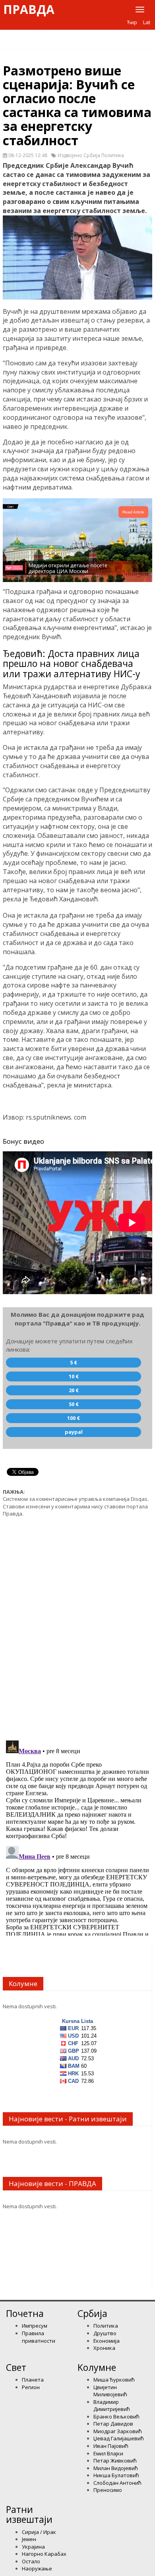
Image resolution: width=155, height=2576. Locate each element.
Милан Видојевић (116, 2468)
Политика (106, 2326)
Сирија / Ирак (39, 2532)
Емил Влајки (108, 2453)
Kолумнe (97, 2367)
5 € (74, 1362)
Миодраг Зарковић (118, 2431)
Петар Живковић (115, 2461)
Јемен (29, 2539)
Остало (31, 2561)
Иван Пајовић (111, 2446)
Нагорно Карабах (44, 2554)
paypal (74, 1432)
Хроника (104, 2348)
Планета (33, 2380)
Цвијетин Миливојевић (110, 2391)
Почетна (25, 2313)
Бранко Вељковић (116, 2417)
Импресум (35, 2326)
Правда (29, 10)
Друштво (105, 2333)
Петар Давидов (113, 2424)
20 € (74, 1390)
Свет (16, 2367)
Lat (147, 22)
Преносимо (108, 2490)
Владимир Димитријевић (112, 2406)
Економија (107, 2341)
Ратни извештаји (29, 2514)
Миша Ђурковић (114, 2380)
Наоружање (37, 2568)
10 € (74, 1376)
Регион (31, 2387)
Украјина (33, 2547)
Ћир (132, 22)
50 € (74, 1404)
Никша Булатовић (116, 2475)
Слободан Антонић (117, 2483)
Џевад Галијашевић (119, 2438)
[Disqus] (77, 1624)
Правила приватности (39, 2337)
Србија (92, 2313)
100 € (74, 1418)
